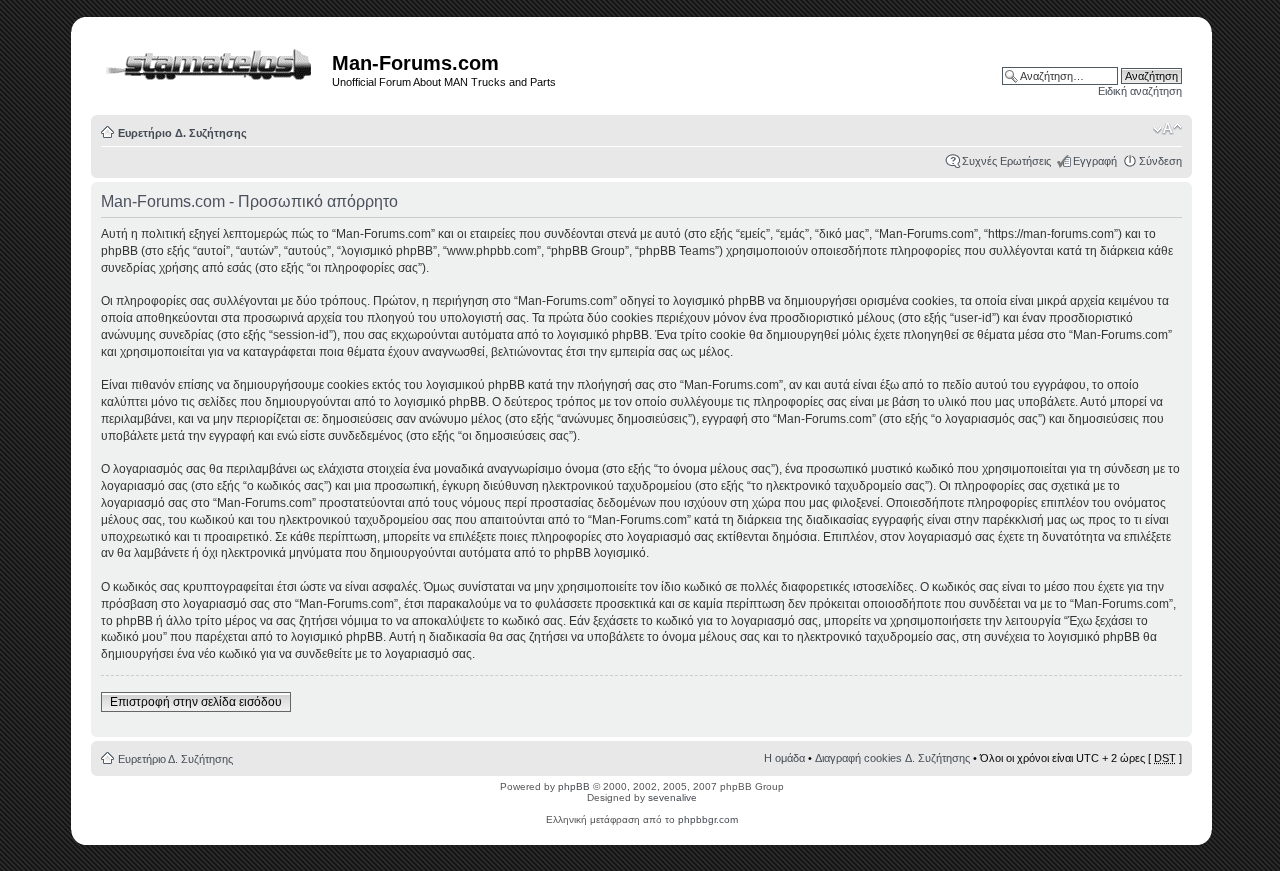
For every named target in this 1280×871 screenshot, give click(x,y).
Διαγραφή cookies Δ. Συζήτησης (892, 758)
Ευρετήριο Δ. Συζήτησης (182, 133)
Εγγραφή (1095, 161)
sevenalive (672, 797)
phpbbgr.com (708, 819)
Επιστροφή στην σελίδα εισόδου (196, 702)
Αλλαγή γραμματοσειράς (1167, 129)
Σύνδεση (1160, 161)
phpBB (574, 786)
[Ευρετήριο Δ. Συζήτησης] (214, 61)
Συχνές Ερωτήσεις (1006, 161)
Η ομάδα (784, 758)
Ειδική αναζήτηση (1140, 91)
